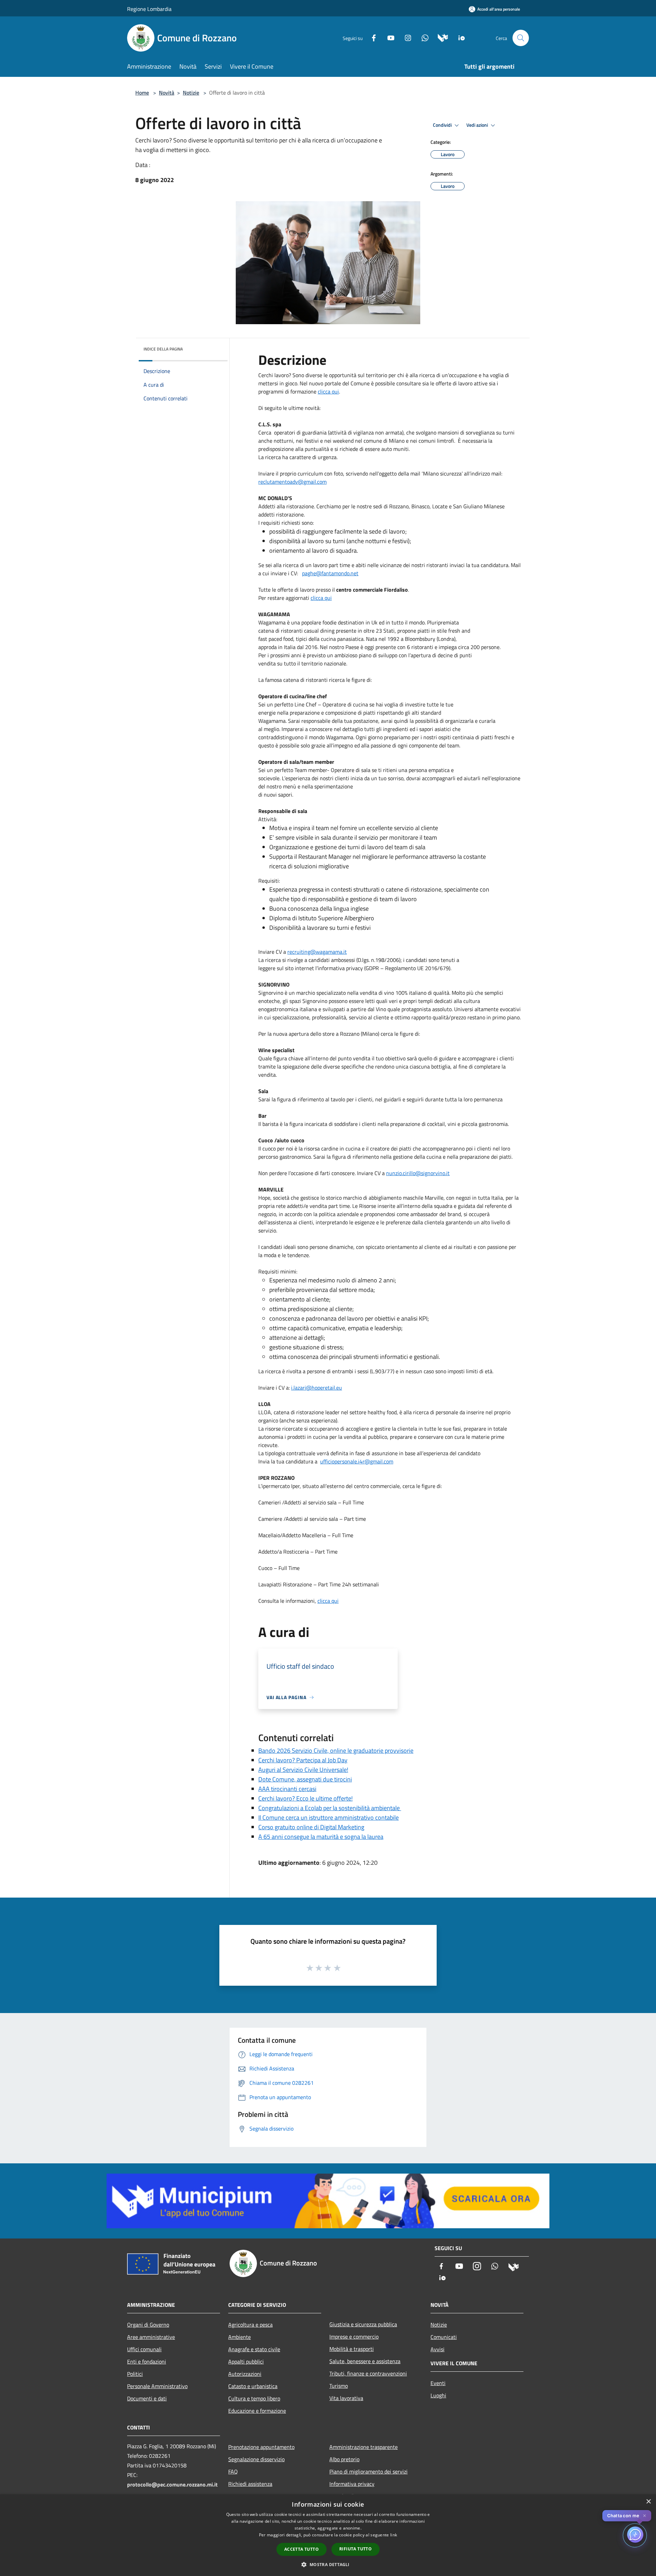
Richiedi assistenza (250, 2484)
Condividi (443, 125)
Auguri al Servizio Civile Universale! (303, 1770)
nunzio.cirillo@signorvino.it (418, 1173)
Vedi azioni (478, 125)
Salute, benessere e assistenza (365, 2361)
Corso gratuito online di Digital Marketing (311, 1827)
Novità (167, 93)
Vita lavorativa (346, 2398)
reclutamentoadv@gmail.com (292, 482)
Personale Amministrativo (157, 2386)
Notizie (191, 93)
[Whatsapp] (422, 37)
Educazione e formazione (257, 2411)
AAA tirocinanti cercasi (287, 1789)
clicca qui (328, 391)
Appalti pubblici (246, 2361)
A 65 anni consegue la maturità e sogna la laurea (321, 1837)
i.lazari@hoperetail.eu (317, 1388)
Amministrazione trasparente (364, 2447)
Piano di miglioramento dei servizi (368, 2471)
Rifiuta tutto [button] (356, 2549)
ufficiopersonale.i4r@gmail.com (357, 1461)
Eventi (438, 2383)
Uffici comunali (144, 2349)
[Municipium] (440, 37)
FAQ (233, 2471)
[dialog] (328, 2535)
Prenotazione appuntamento (261, 2447)
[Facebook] (371, 37)
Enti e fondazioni (147, 2361)
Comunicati (444, 2337)
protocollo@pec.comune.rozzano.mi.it (172, 2484)
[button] (328, 2564)
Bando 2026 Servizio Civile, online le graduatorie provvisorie (336, 1751)
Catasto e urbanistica (253, 2386)
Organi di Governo (148, 2325)
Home (142, 93)
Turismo (339, 2386)
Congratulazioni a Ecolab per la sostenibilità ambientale (330, 1808)
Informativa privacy (352, 2484)
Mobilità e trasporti (352, 2349)
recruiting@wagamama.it (317, 952)
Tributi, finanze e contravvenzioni (368, 2373)
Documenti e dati (147, 2398)
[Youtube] (388, 37)
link (394, 2535)
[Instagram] (405, 37)
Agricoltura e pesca (250, 2325)
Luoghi (438, 2395)
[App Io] (459, 37)
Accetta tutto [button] (302, 2549)
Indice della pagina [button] (163, 349)
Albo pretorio (344, 2459)
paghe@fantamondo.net (330, 573)
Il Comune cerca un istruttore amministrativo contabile (329, 1817)
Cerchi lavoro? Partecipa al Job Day (303, 1760)
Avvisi (438, 2349)
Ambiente (240, 2337)
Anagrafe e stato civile (254, 2349)
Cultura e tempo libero (254, 2398)
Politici (135, 2374)
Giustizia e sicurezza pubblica (363, 2324)
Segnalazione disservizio (256, 2459)
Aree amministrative (151, 2337)
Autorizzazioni (245, 2374)
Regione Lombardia (149, 9)
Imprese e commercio (354, 2337)
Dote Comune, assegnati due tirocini (305, 1779)
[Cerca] (521, 38)
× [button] (648, 2502)
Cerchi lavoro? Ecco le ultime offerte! (305, 1798)
